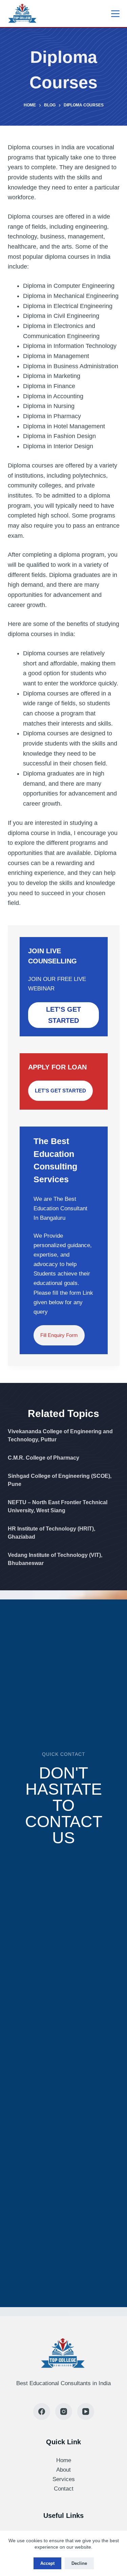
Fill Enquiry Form (59, 1335)
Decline (79, 2563)
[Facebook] (42, 2411)
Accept (47, 2563)
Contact (64, 2489)
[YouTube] (86, 2411)
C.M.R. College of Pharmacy (44, 1458)
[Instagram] (64, 2411)
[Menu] (115, 14)
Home (64, 2460)
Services (64, 2479)
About (63, 2470)
